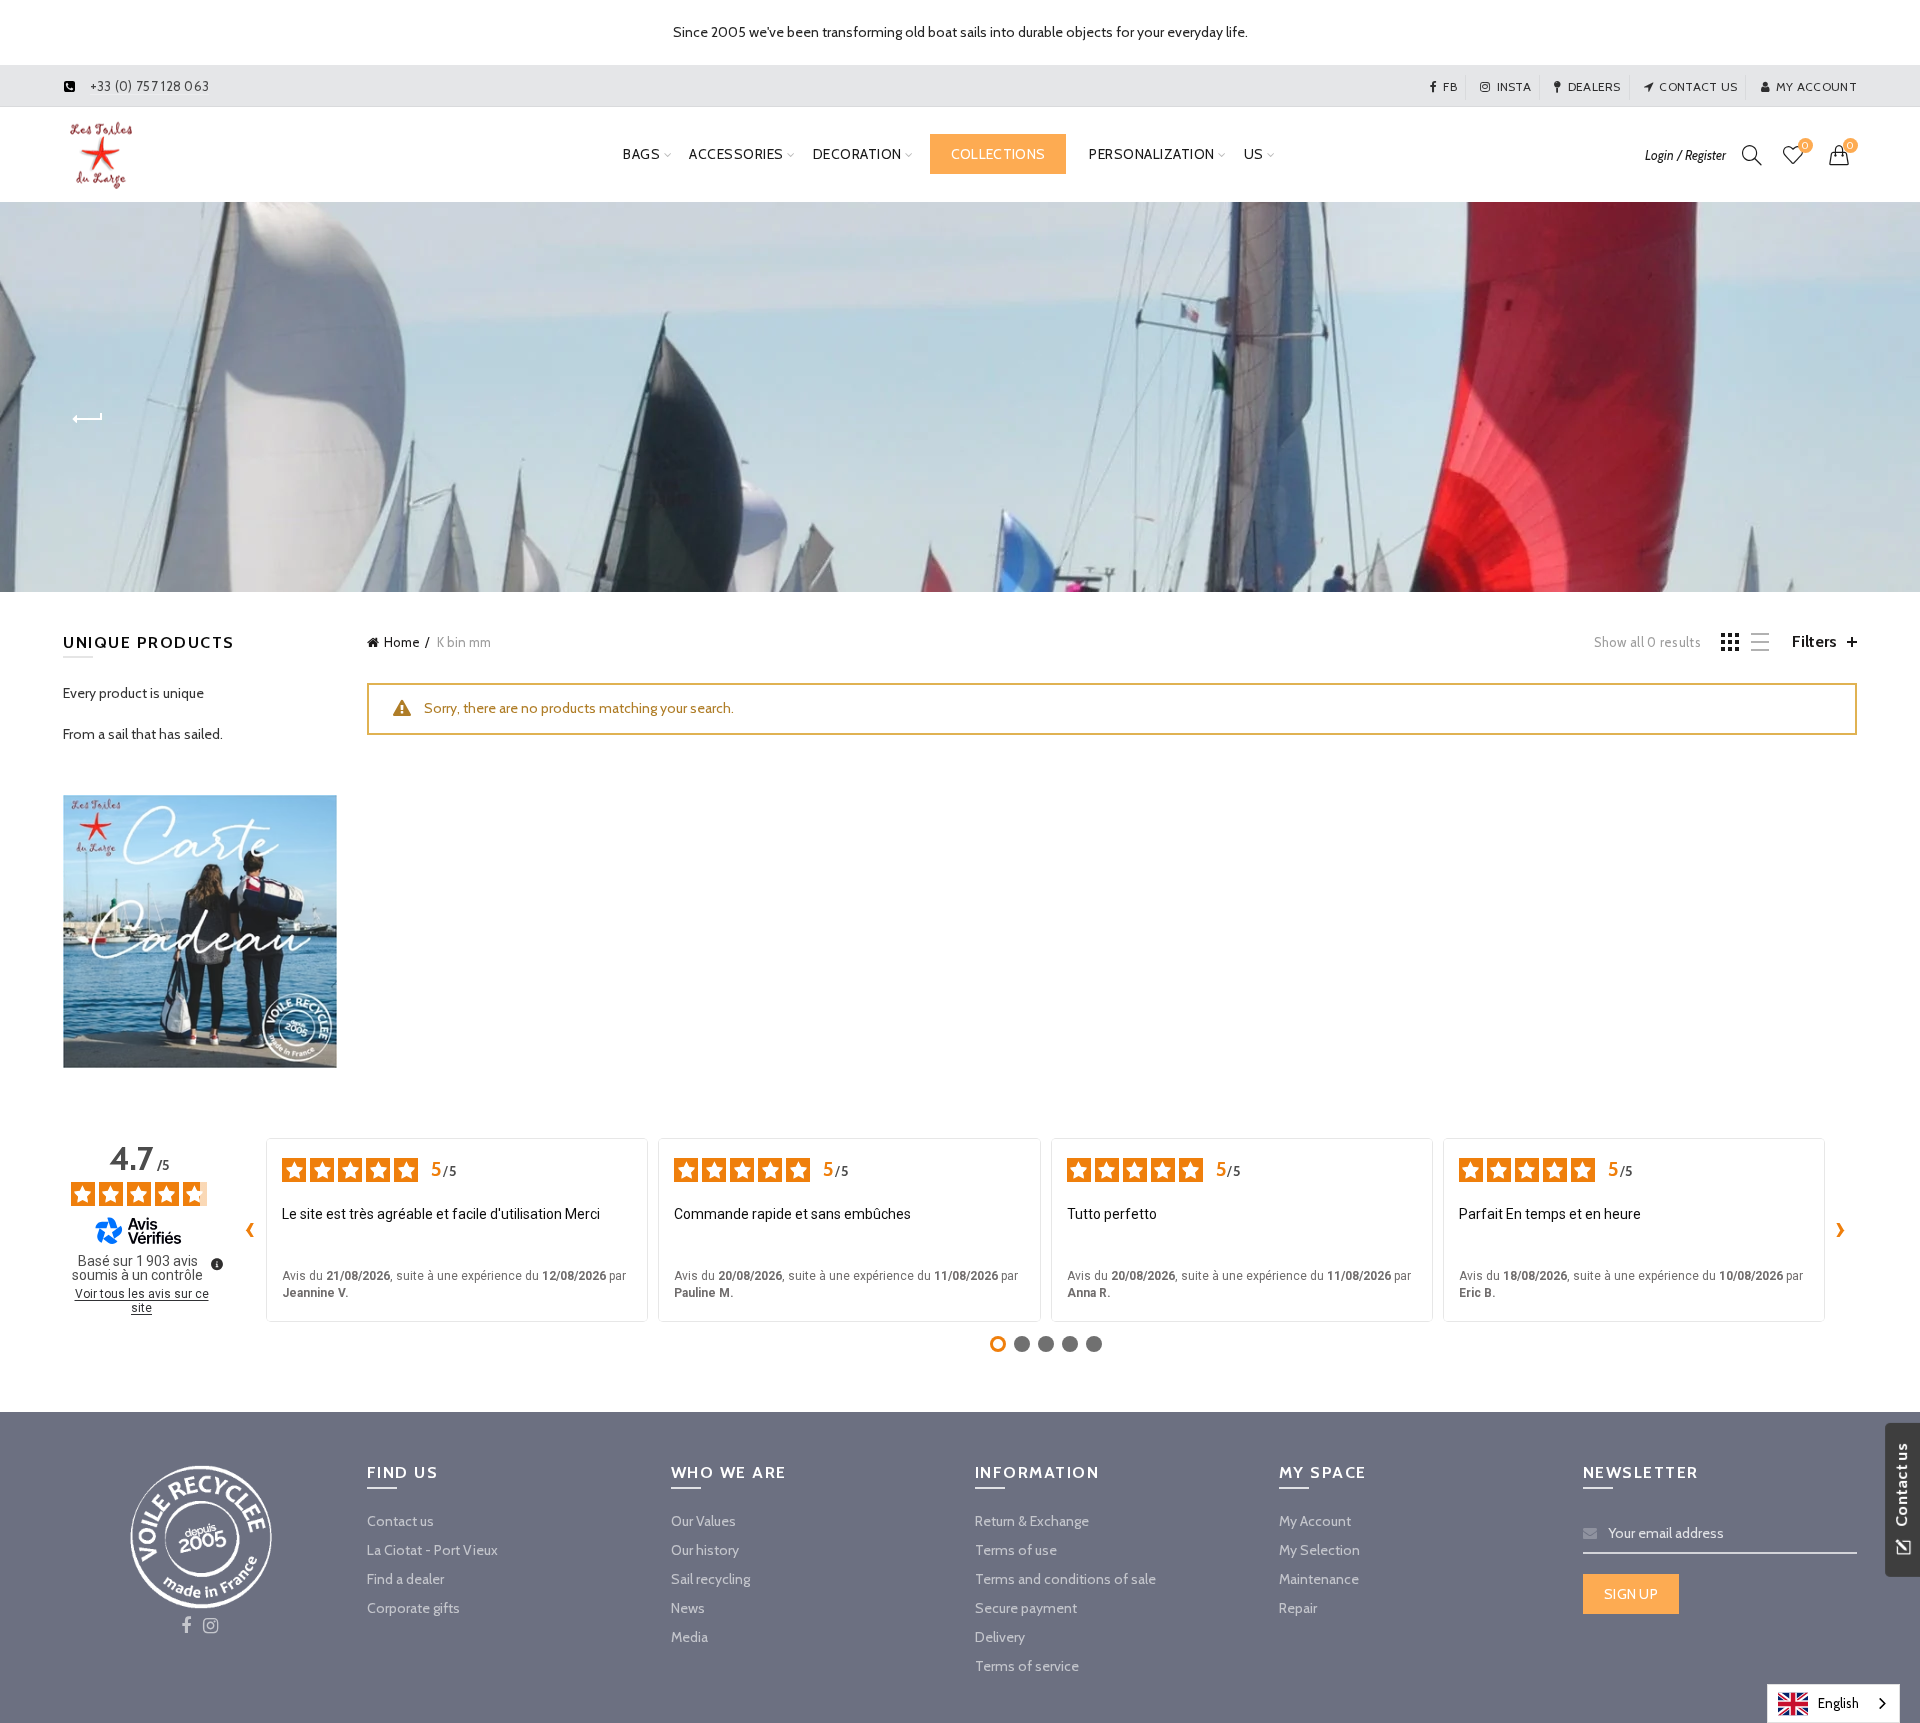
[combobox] (1833, 1703)
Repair (1298, 1608)
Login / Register (1685, 155)
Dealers (1594, 86)
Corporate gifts (413, 1608)
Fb (1450, 86)
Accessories (736, 154)
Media (689, 1637)
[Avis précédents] (250, 1230)
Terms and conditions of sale (1065, 1579)
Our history (705, 1550)
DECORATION (857, 154)
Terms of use (1016, 1550)
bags (641, 154)
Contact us (1698, 86)
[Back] (88, 419)
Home (402, 642)
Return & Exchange (1032, 1521)
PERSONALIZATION (1152, 154)
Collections (998, 154)
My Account (1315, 1521)
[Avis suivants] (1841, 1230)
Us (1254, 154)
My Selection (1319, 1550)
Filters (1814, 641)
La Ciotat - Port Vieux (432, 1550)
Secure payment (1026, 1608)
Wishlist (1805, 146)
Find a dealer (405, 1579)
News (688, 1608)
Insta (1514, 86)
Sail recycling (710, 1579)
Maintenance (1319, 1579)
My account (1816, 86)
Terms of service (1027, 1666)
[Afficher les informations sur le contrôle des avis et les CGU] (217, 1264)
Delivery (1000, 1637)
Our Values (703, 1521)
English (1838, 1703)
